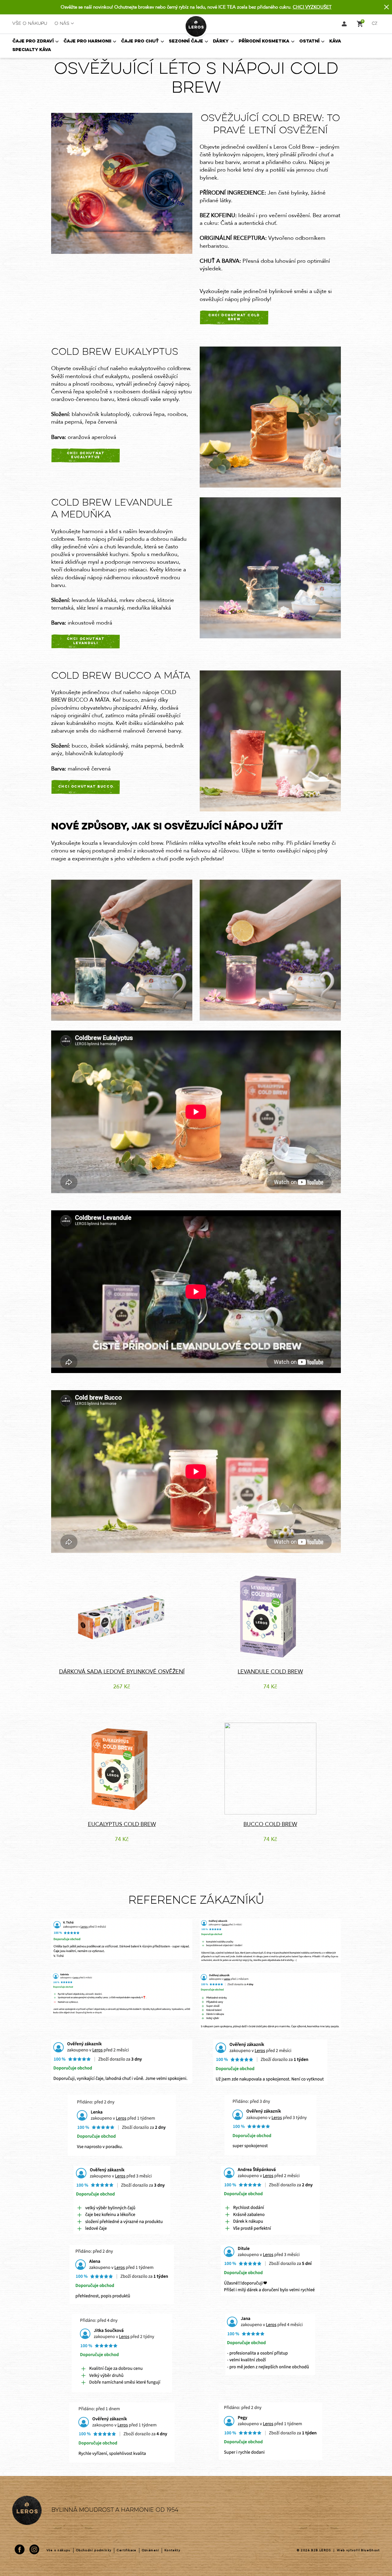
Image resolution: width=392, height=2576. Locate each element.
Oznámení (151, 2550)
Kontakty (172, 2550)
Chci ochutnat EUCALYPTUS (86, 455)
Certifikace (126, 2550)
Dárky (221, 41)
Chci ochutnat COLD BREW (234, 317)
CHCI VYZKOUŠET (312, 7)
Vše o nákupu (30, 24)
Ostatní (309, 41)
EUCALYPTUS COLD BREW (122, 1824)
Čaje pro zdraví (33, 41)
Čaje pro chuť (140, 41)
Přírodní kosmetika (264, 41)
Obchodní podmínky (94, 2550)
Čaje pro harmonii (87, 41)
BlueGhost (370, 2550)
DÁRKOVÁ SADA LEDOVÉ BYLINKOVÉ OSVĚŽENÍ (122, 1672)
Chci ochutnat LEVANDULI (86, 641)
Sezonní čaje (186, 41)
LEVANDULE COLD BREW (270, 1672)
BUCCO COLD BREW (270, 1824)
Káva (335, 41)
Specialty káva (32, 50)
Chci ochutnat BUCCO (86, 787)
